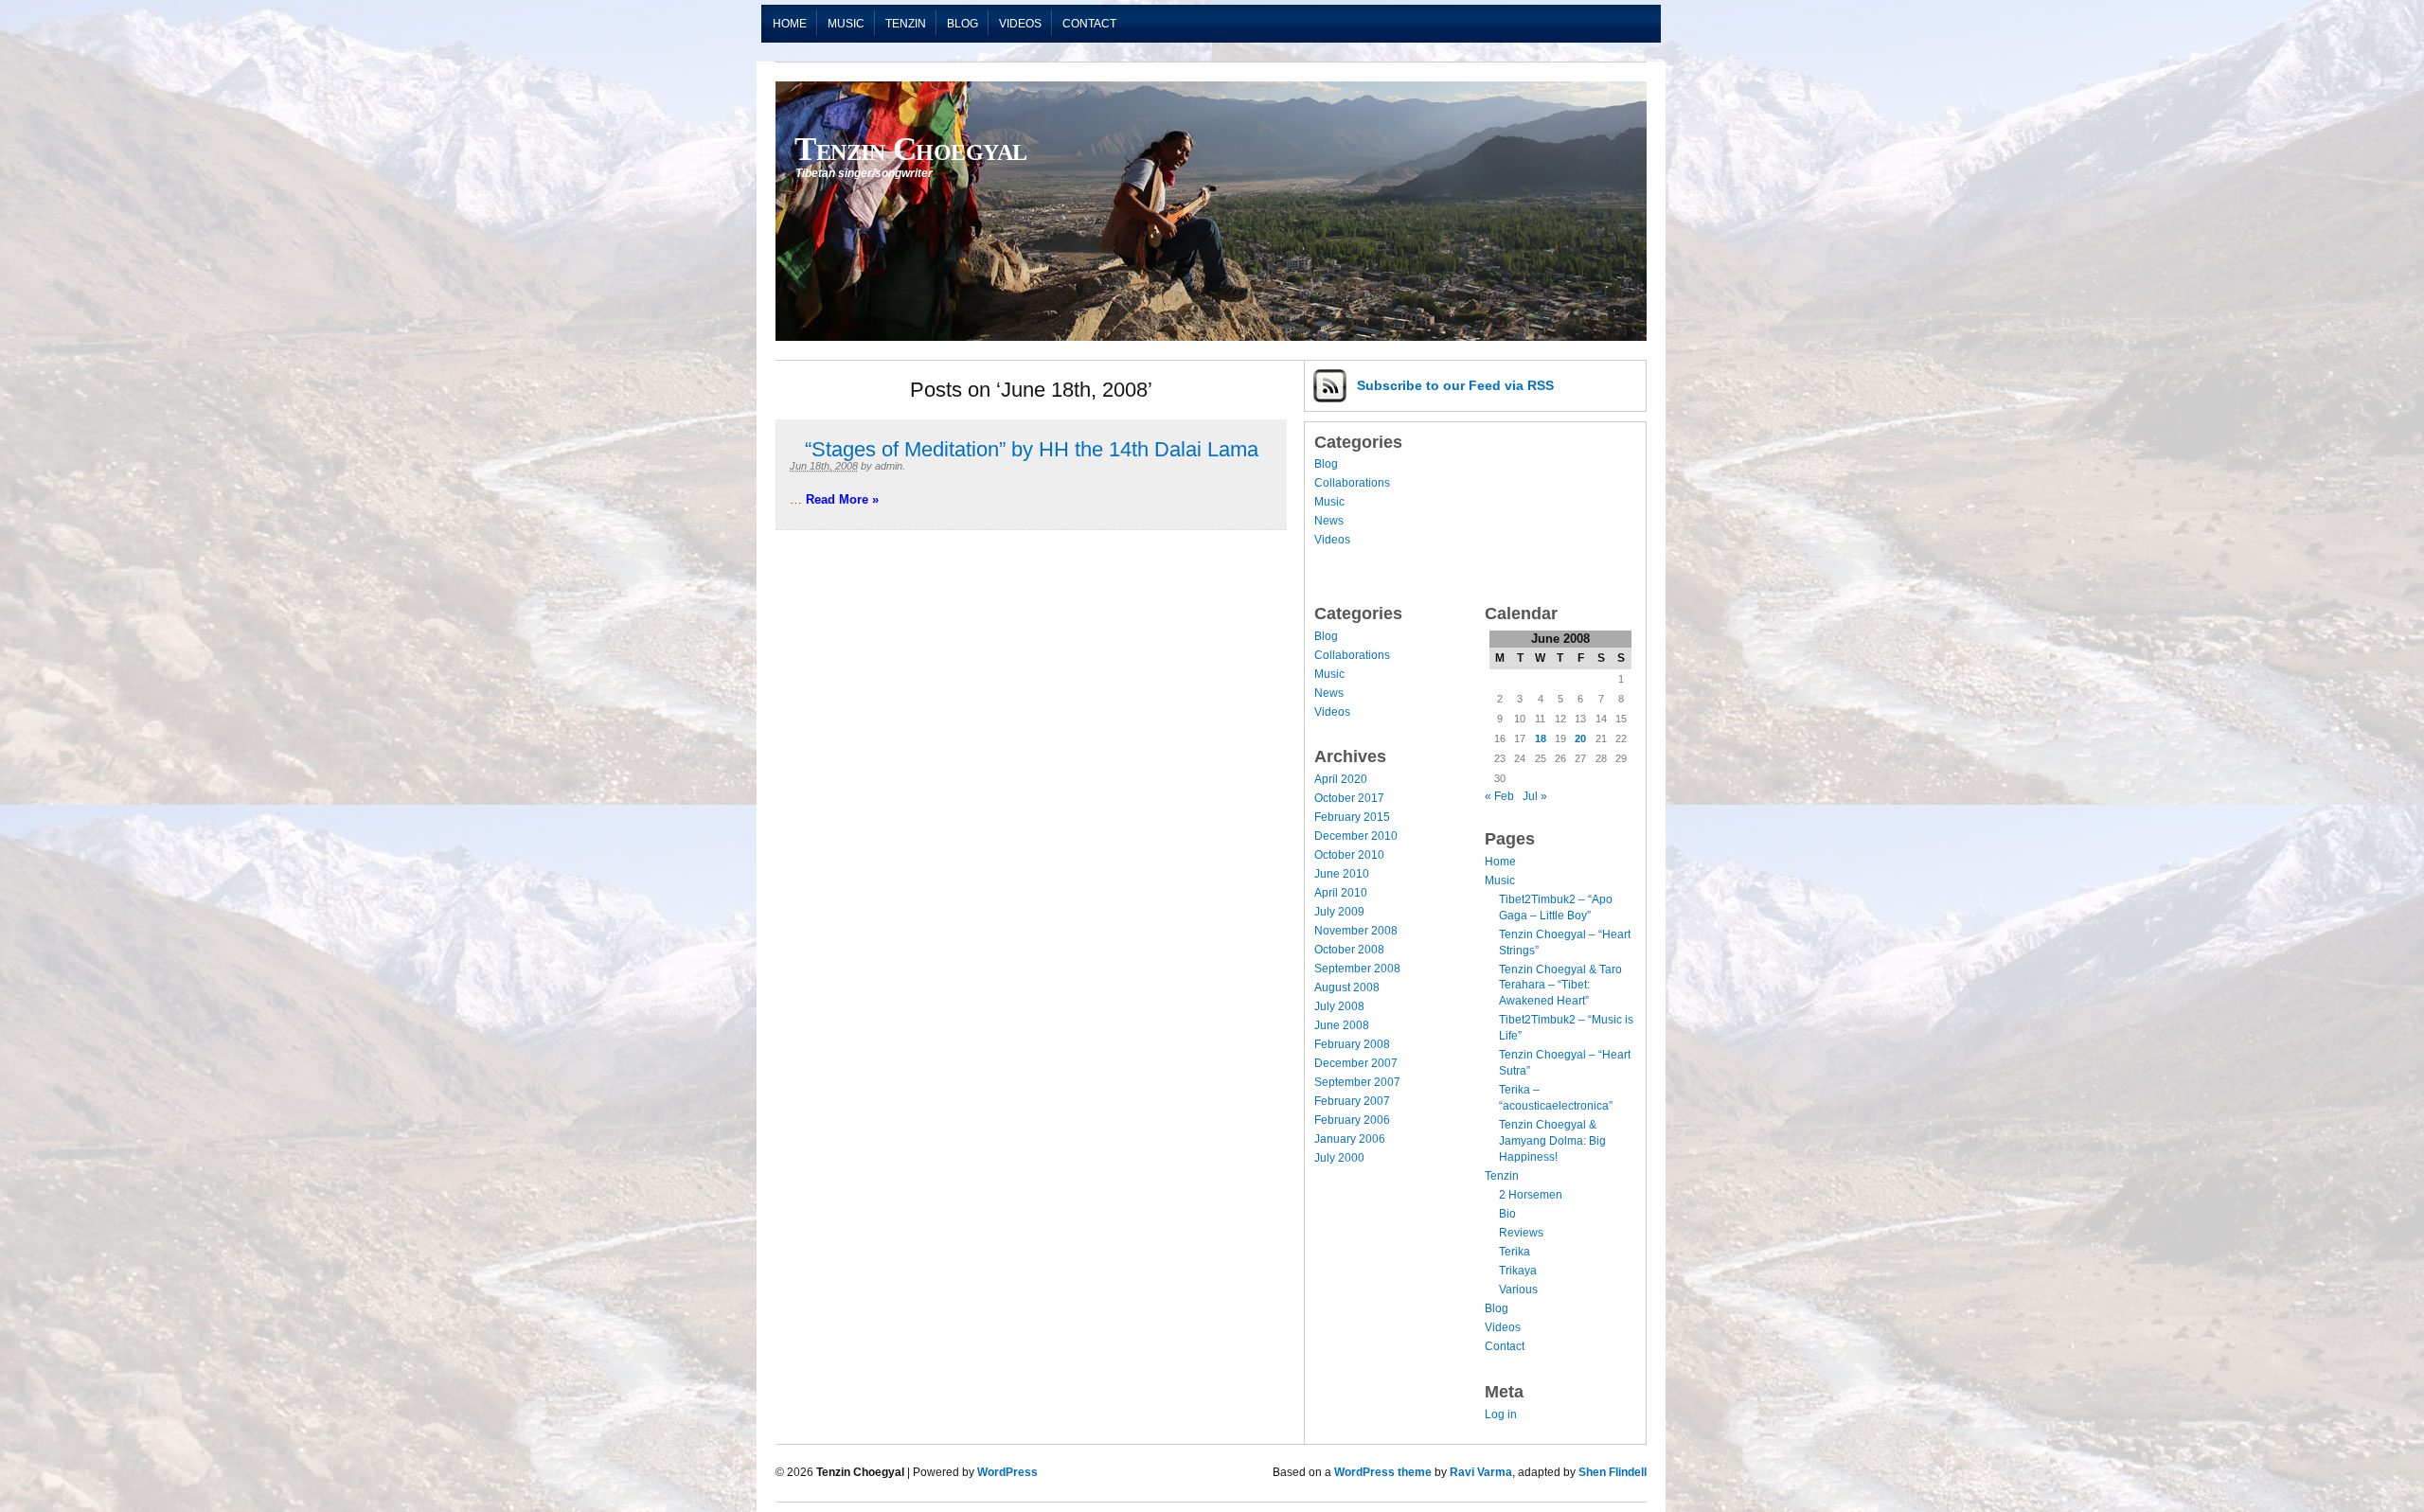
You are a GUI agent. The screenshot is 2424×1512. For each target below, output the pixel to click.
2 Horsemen (1531, 1195)
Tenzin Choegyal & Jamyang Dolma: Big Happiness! (1552, 1141)
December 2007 (1356, 1063)
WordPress (1007, 1472)
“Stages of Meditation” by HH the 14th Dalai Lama (1032, 449)
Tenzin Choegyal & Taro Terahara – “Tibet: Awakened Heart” (1560, 986)
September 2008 (1357, 969)
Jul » (1535, 796)
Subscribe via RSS (1455, 385)
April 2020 (1341, 779)
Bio (1507, 1214)
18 (1541, 738)
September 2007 (1357, 1082)
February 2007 (1352, 1101)
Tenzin (906, 24)
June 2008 (1342, 1025)
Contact (1089, 24)
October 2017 (1349, 798)
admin (889, 466)
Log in (1501, 1414)
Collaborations (1352, 483)
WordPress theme (1383, 1472)
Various (1518, 1290)
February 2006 (1352, 1120)
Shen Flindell (1613, 1472)
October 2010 (1349, 855)
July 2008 (1339, 1006)
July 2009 (1339, 912)
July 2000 (1339, 1158)
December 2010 (1356, 836)
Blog (962, 24)
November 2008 (1356, 931)
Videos (1020, 24)
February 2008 (1352, 1044)
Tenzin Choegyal (911, 149)
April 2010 (1341, 893)
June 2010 (1342, 874)
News (1329, 521)
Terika (1515, 1252)
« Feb (1499, 796)
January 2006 (1350, 1139)
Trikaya (1518, 1271)
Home (790, 24)
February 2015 (1352, 817)
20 (1580, 738)
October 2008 (1349, 950)
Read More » (842, 499)
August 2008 (1347, 987)
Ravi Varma (1481, 1472)
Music (846, 24)
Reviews (1521, 1233)
